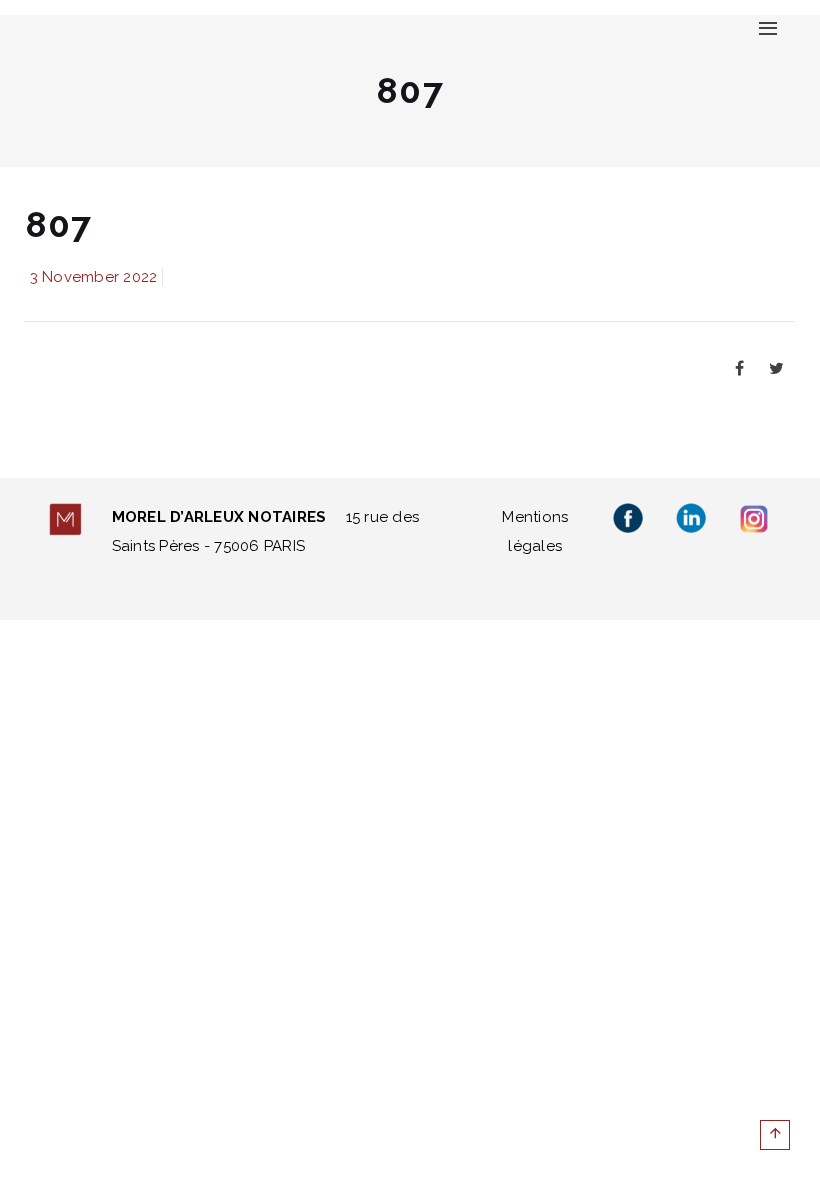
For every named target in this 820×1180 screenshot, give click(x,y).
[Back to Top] (775, 1135)
